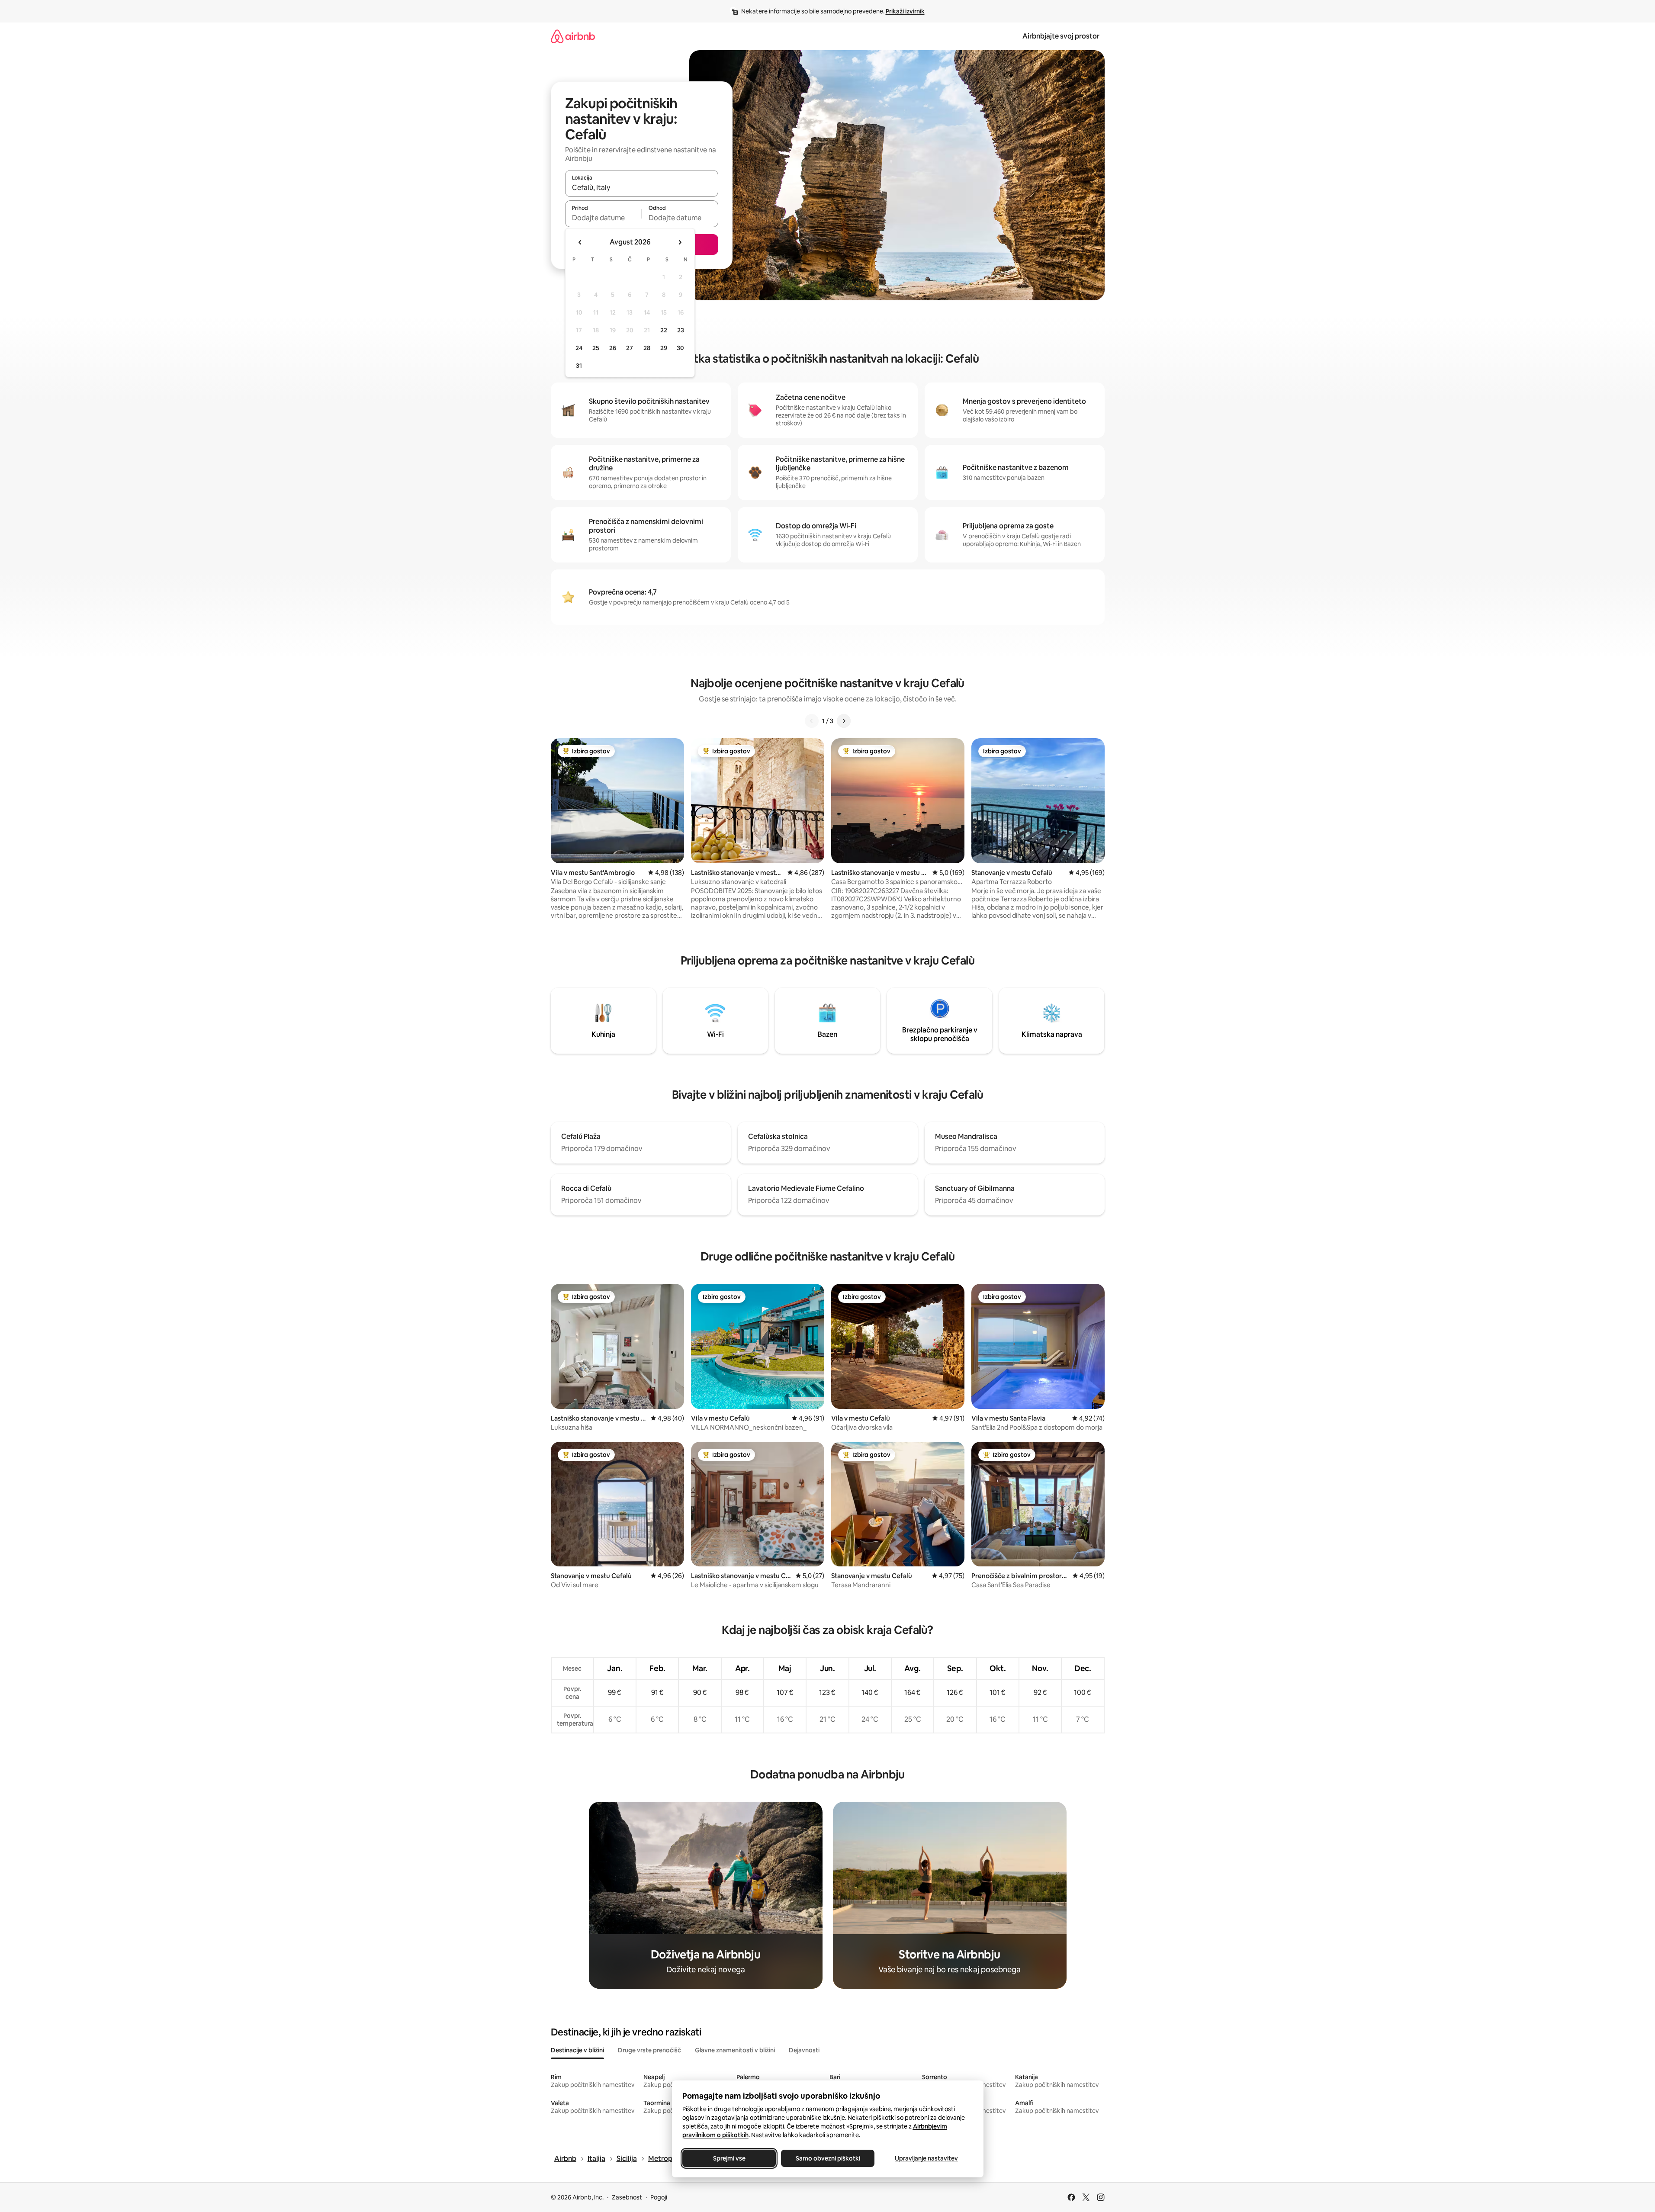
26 (613, 348)
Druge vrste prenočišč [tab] (649, 2050)
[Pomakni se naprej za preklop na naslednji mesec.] (680, 242)
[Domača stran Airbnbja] (573, 36)
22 (664, 330)
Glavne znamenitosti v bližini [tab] (735, 2050)
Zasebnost (627, 2197)
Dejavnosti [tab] (804, 2050)
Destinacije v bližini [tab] (577, 2050)
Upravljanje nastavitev (926, 2158)
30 (680, 348)
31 (579, 366)
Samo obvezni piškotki (827, 2158)
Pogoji (659, 2197)
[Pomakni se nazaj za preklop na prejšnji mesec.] (580, 242)
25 (596, 348)
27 (630, 348)
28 (647, 348)
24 (579, 348)
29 (664, 348)
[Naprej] (844, 721)
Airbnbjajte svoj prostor (1061, 36)
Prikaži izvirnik (905, 11)
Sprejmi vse (729, 2158)
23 (681, 330)
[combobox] (642, 187)
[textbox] (603, 218)
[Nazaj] (812, 721)
